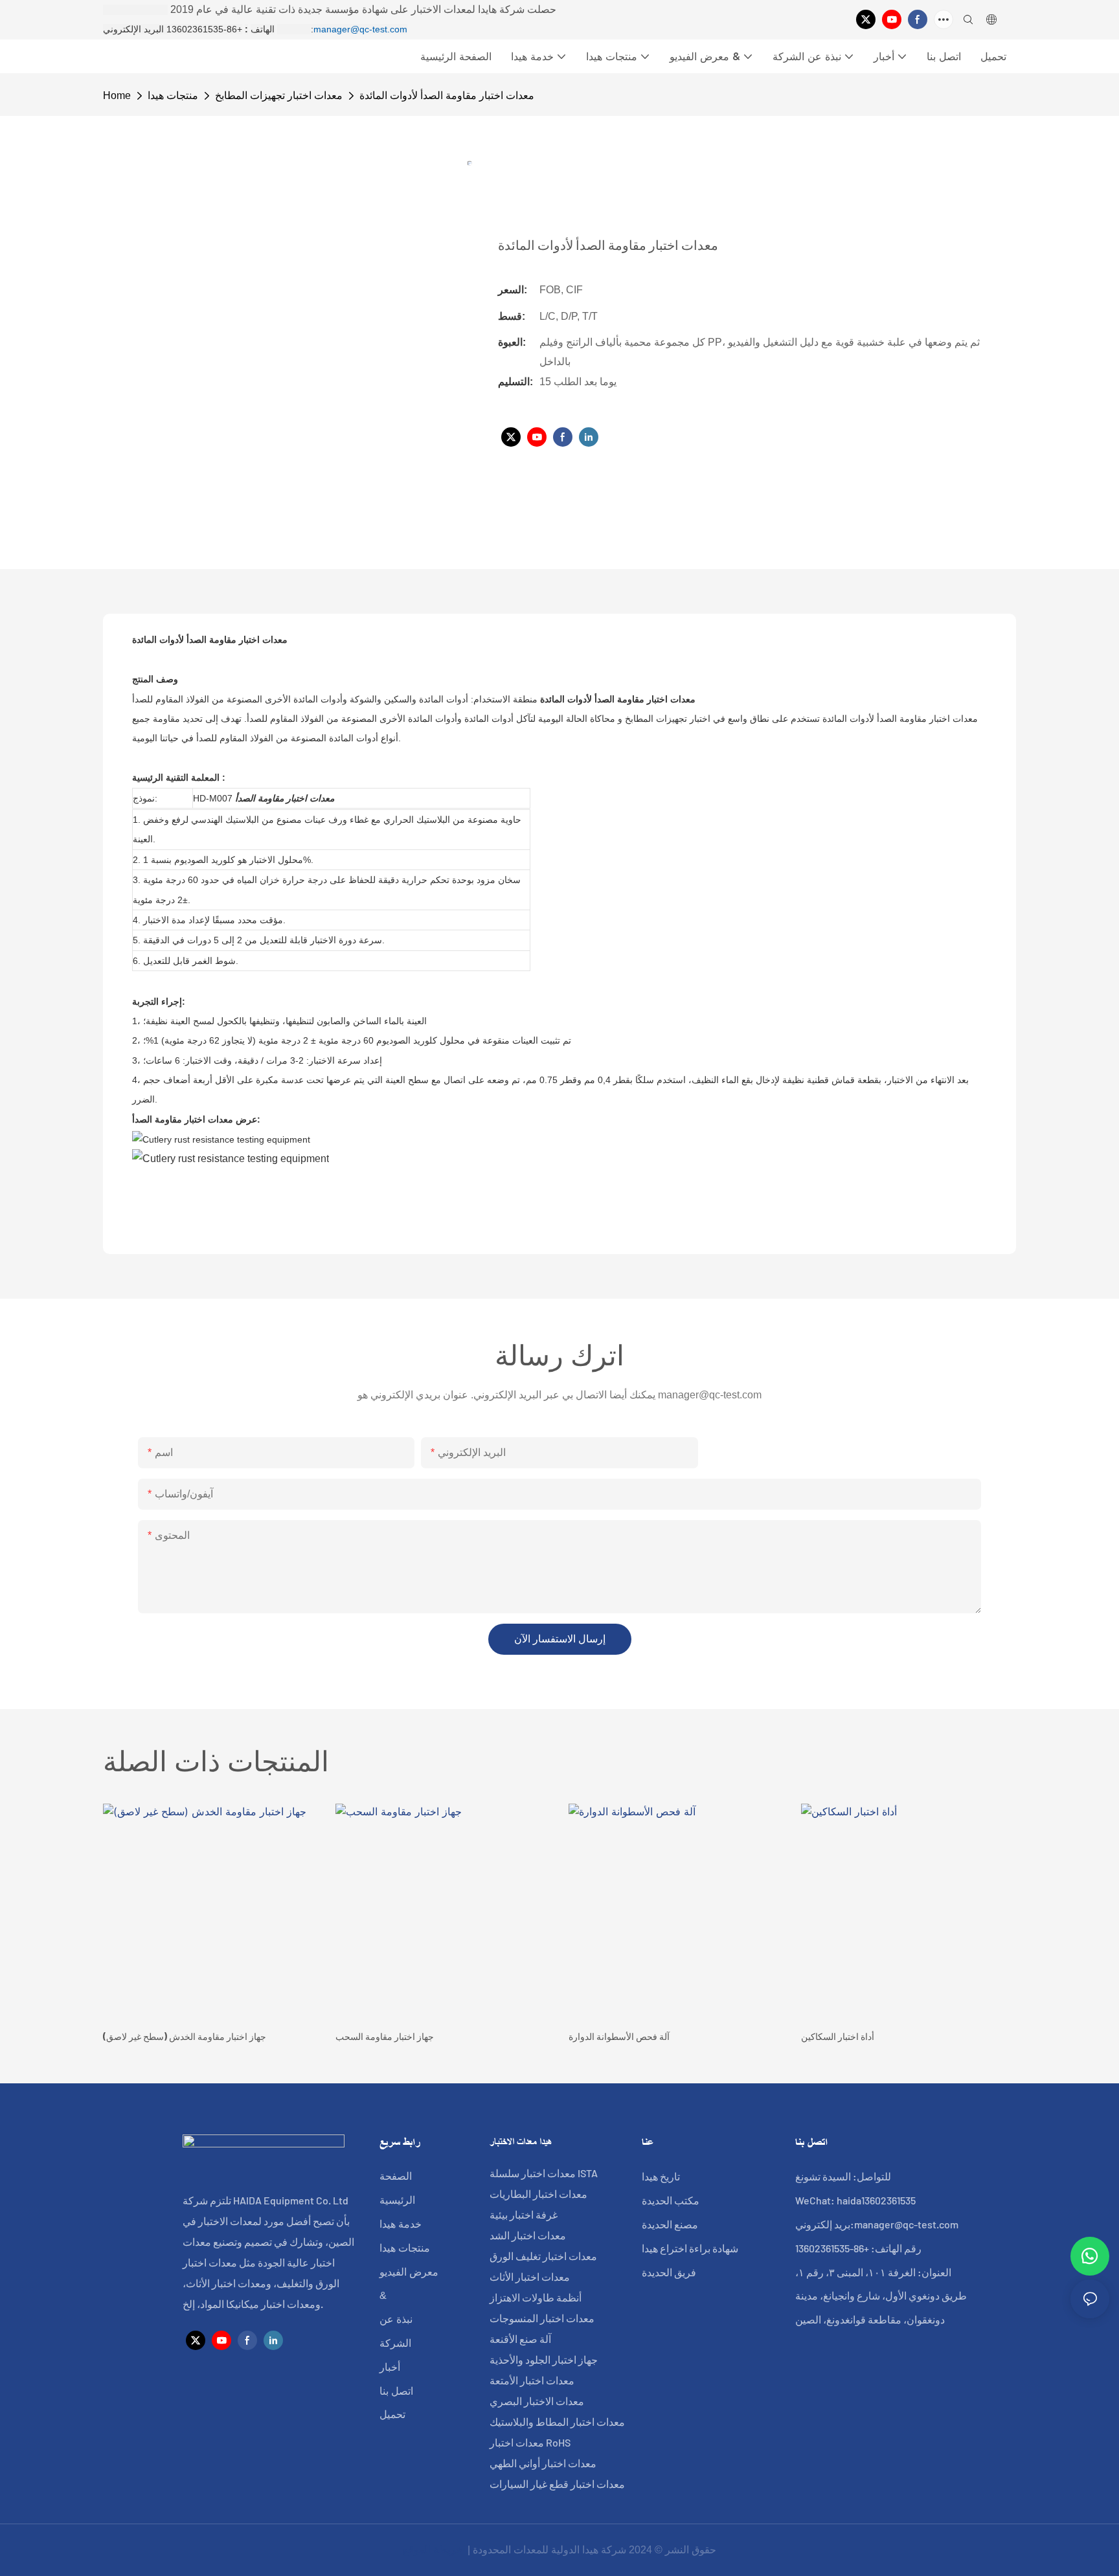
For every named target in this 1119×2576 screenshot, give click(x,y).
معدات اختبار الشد (528, 2235)
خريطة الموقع (434, 2550)
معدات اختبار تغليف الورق (543, 2256)
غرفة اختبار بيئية (524, 2214)
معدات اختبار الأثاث (530, 2277)
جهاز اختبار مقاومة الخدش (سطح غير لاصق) (185, 2036)
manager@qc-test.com (360, 29)
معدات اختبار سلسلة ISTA (544, 2173)
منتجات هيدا (173, 95)
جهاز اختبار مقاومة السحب (385, 2036)
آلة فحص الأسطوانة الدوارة (619, 2036)
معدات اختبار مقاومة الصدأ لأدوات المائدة (447, 95)
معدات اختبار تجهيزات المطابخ (279, 95)
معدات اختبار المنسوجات (542, 2318)
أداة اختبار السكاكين (838, 2036)
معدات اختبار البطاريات (538, 2194)
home (117, 95)
